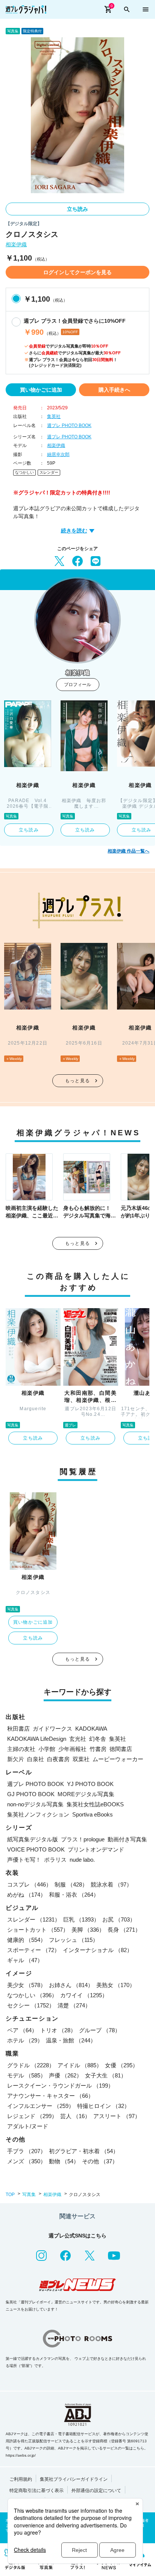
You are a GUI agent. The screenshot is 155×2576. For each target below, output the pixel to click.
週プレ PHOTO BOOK (69, 426)
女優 (122, 2065)
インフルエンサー (41, 2106)
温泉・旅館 (71, 2040)
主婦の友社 (21, 1749)
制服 (71, 1884)
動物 (64, 2161)
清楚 (74, 2005)
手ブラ (27, 2151)
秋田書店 (18, 1729)
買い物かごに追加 (41, 390)
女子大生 (106, 2075)
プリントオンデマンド (96, 1849)
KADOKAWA (91, 1729)
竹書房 (98, 1749)
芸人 (75, 2116)
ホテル (25, 2040)
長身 (124, 1930)
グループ (100, 2030)
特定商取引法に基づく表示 (36, 2491)
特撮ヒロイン (103, 2106)
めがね (27, 1895)
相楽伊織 (16, 245)
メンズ (27, 2161)
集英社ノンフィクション (38, 1814)
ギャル (25, 1960)
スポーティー (33, 1950)
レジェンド (32, 2116)
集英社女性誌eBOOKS (95, 1804)
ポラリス (55, 1860)
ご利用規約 (21, 2479)
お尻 (119, 1919)
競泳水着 (111, 1884)
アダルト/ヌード (28, 2126)
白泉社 (36, 1759)
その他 (100, 2161)
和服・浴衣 (74, 1895)
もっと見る (77, 1081)
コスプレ (29, 1884)
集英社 (54, 416)
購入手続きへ (114, 390)
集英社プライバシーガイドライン (74, 2479)
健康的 (27, 1940)
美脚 (88, 1930)
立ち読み (77, 209)
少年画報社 (72, 1749)
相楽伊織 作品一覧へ (128, 851)
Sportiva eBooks (93, 1814)
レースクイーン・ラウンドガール (60, 2086)
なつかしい (24, 472)
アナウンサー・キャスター (50, 2096)
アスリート (117, 2116)
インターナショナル (98, 1950)
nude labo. (82, 1860)
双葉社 (81, 1759)
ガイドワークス (52, 1729)
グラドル (31, 2065)
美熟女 (116, 1985)
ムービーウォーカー (118, 1759)
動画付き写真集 (127, 1839)
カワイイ (84, 1995)
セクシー (31, 2005)
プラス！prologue (83, 1839)
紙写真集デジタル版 (33, 1839)
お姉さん (71, 1985)
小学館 (47, 1749)
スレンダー (49, 472)
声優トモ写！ (24, 1860)
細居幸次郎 (58, 454)
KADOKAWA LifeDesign (37, 1739)
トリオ (58, 2030)
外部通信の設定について (96, 2491)
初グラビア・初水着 (84, 2151)
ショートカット (38, 1930)
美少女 (27, 1985)
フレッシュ (74, 1940)
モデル (27, 2075)
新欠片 (16, 1759)
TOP (10, 2195)
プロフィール (77, 685)
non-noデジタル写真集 (35, 1804)
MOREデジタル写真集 (86, 1794)
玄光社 (78, 1739)
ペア (22, 2030)
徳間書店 (121, 1749)
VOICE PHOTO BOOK (36, 1849)
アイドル (80, 2065)
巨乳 (81, 1919)
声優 (65, 2075)
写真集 (29, 2195)
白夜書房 (58, 1759)
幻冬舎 (98, 1739)
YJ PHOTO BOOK (90, 1784)
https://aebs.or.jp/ (21, 2455)
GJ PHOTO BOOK (31, 1794)
